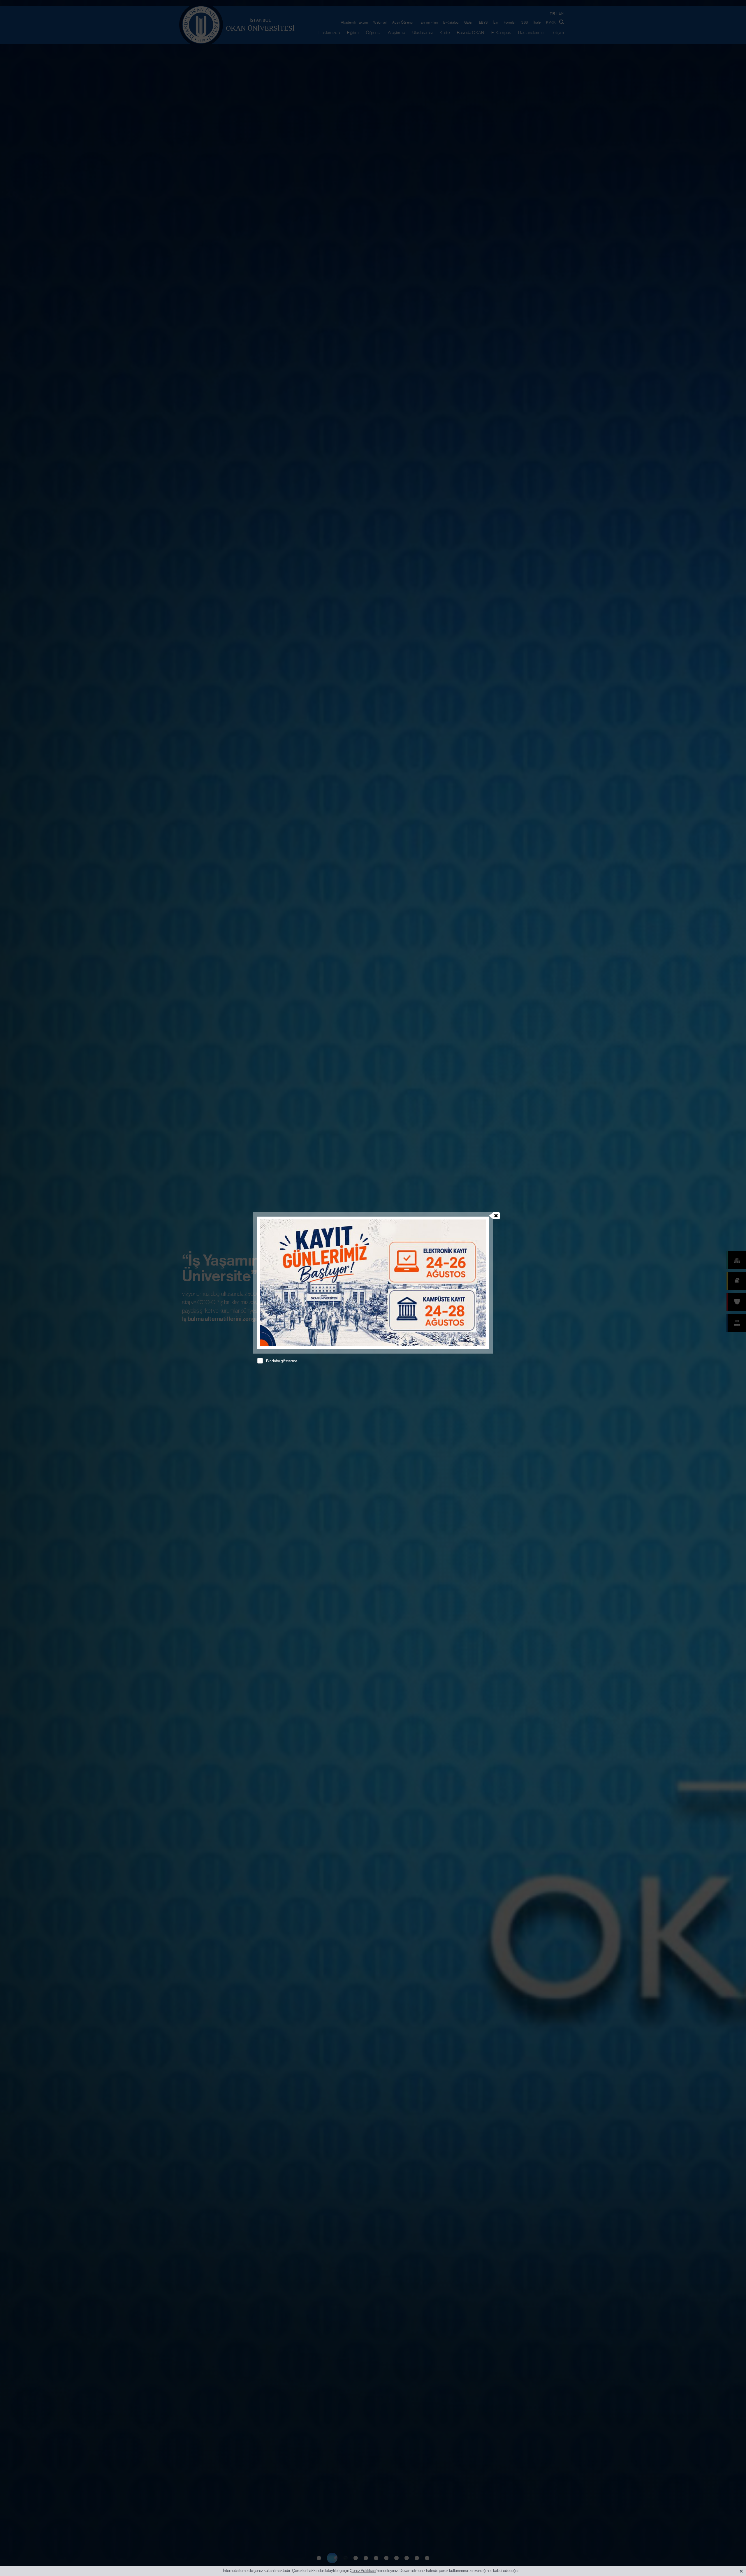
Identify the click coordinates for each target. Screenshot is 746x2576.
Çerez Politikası (363, 2570)
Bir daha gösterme (282, 1361)
